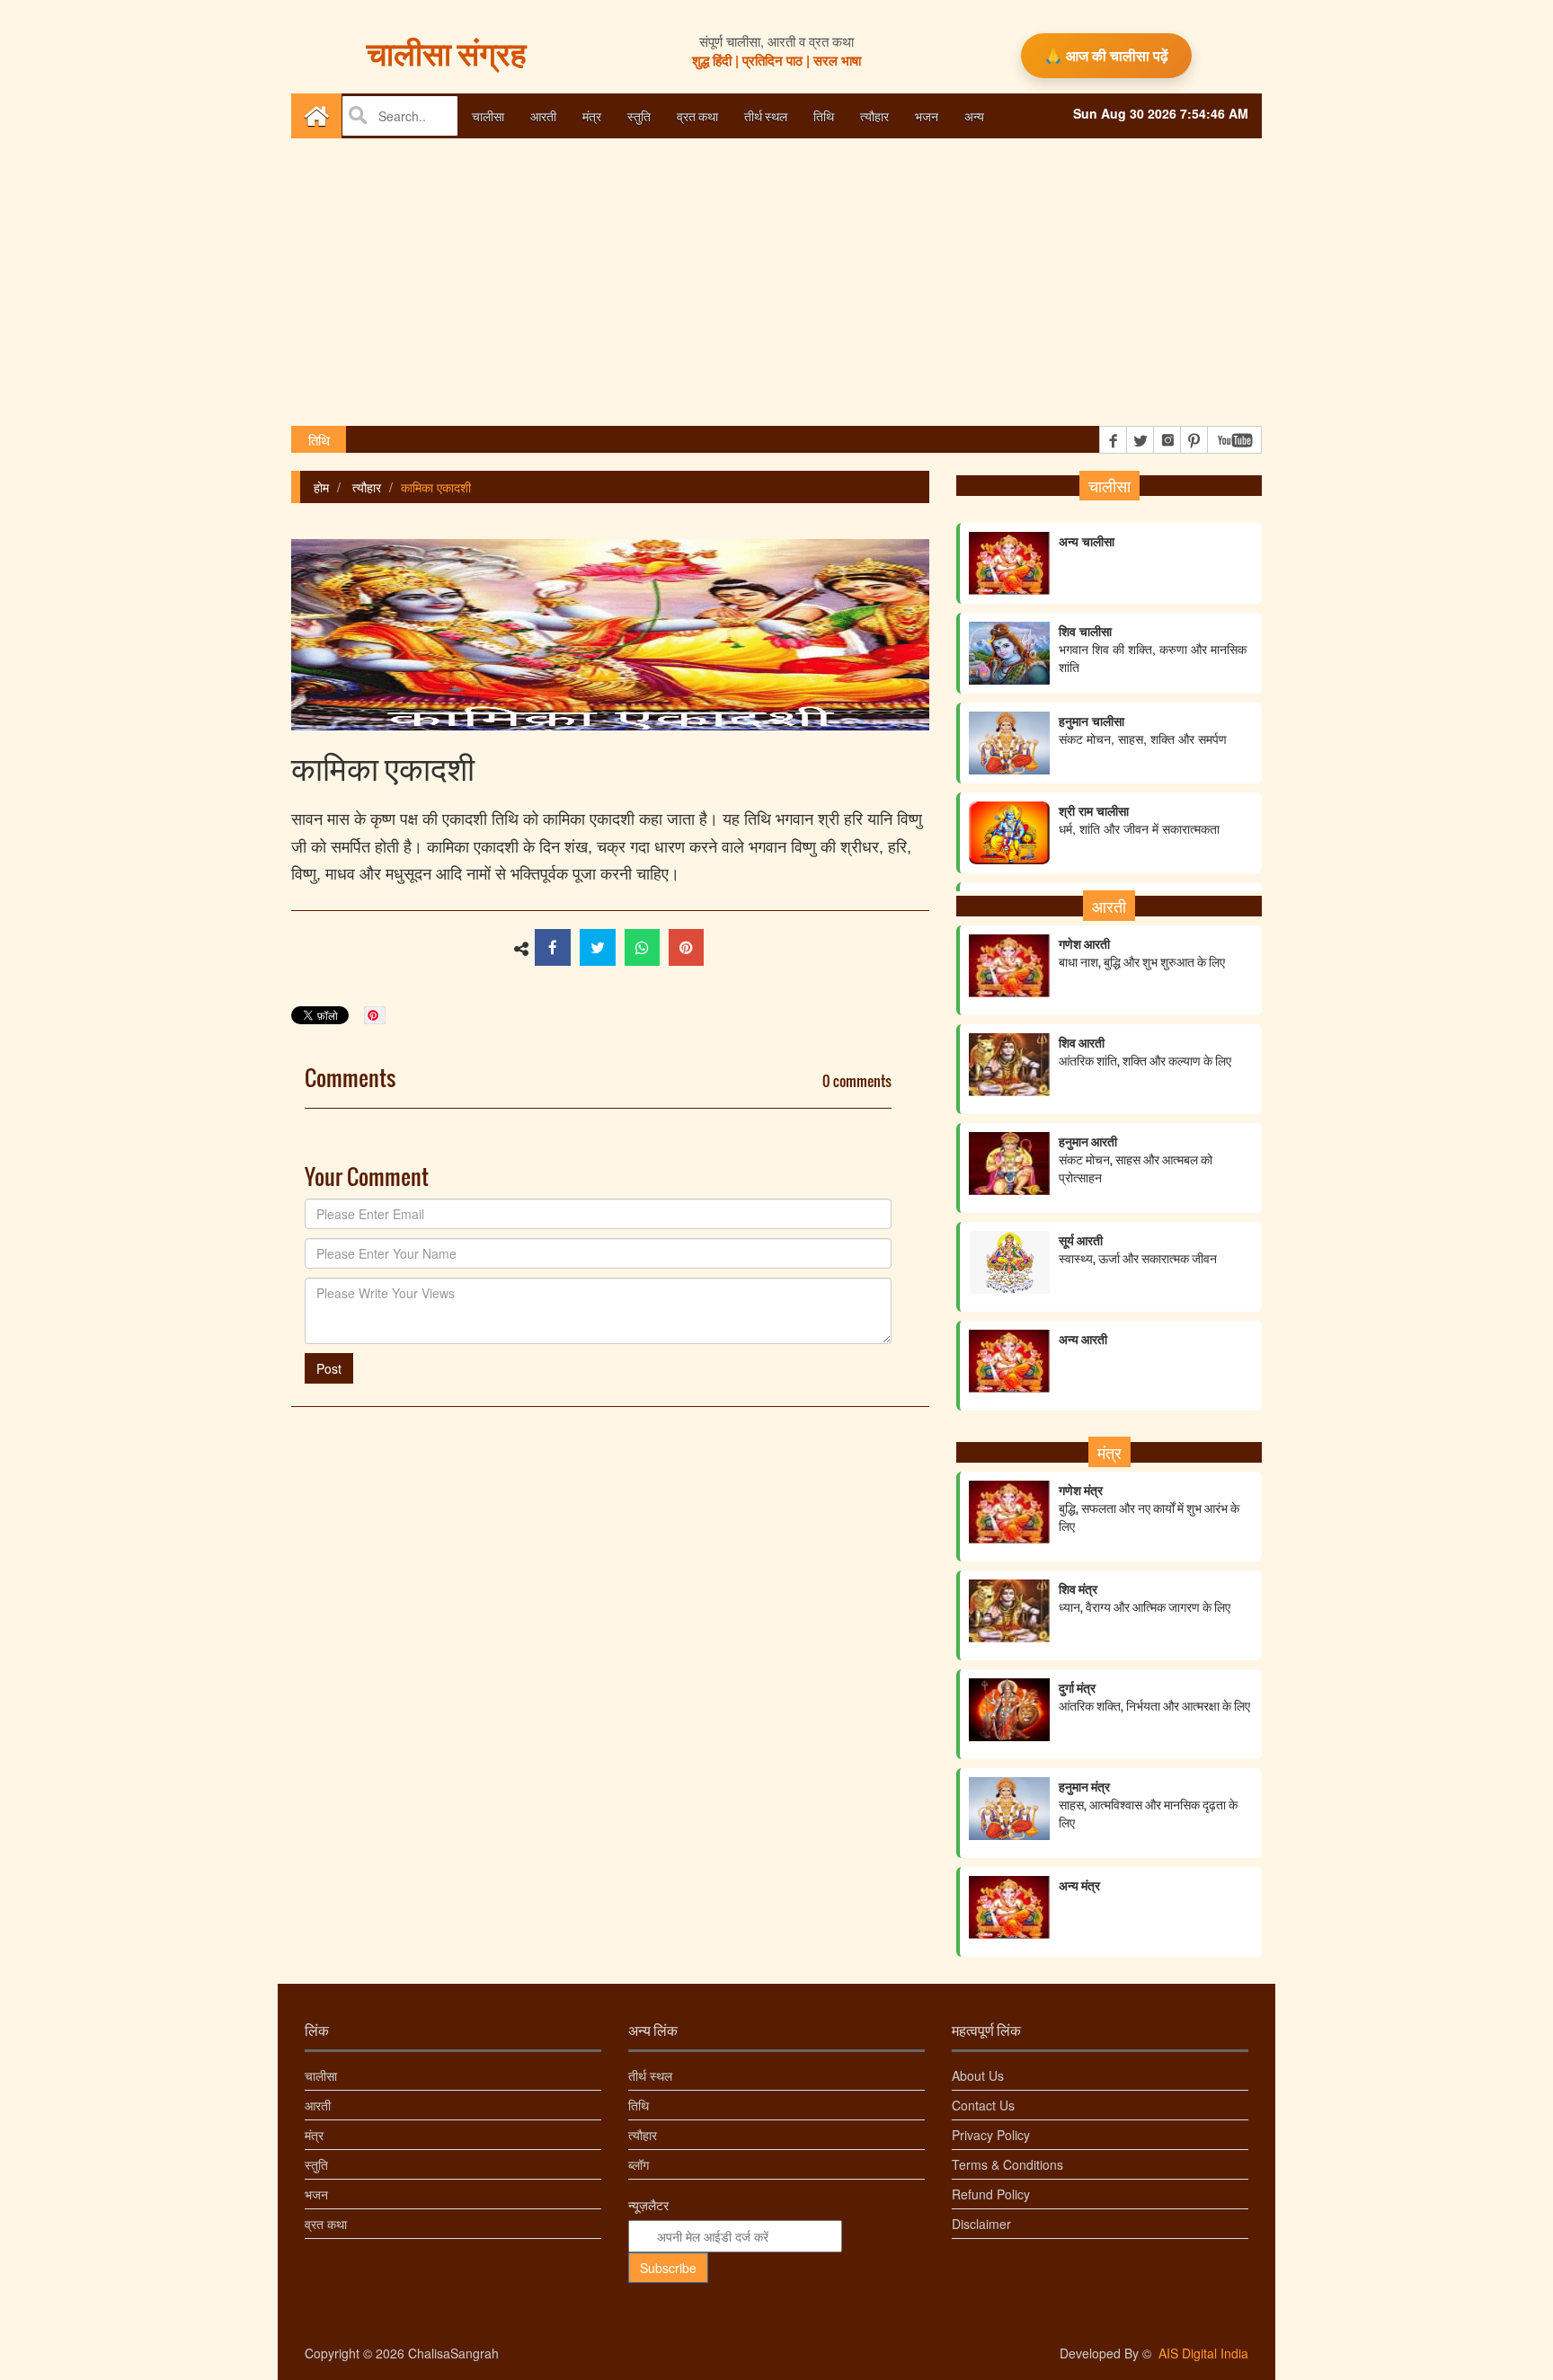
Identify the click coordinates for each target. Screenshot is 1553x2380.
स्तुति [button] (639, 115)
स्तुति (316, 2164)
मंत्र (314, 2135)
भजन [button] (927, 115)
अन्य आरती (1083, 1339)
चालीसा (321, 2075)
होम (321, 487)
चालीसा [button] (488, 115)
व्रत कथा (326, 2224)
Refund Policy (991, 2194)
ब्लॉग (639, 2164)
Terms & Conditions (1007, 2164)
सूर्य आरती (1138, 1249)
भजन (316, 2194)
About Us (978, 2075)
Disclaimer (981, 2224)
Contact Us (983, 2105)
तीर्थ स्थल (650, 2075)
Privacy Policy (991, 2135)
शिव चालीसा (1153, 632)
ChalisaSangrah (453, 2353)
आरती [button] (543, 115)
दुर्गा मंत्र (1154, 1696)
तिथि (824, 115)
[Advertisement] (776, 282)
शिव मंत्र (1145, 1597)
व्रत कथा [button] (697, 115)
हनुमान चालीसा (1143, 712)
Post (329, 1368)
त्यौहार (874, 115)
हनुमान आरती (1136, 1159)
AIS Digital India (1203, 2353)
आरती (318, 2105)
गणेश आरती (1142, 952)
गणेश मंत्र (1149, 1508)
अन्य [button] (974, 115)
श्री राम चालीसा (1139, 802)
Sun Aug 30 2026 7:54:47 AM (1161, 113)
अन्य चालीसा (1087, 524)
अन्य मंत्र (1079, 1885)
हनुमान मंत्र (1148, 1804)
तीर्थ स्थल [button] (766, 115)
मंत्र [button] (592, 115)
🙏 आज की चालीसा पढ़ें (1106, 55)
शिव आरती (1145, 1051)
